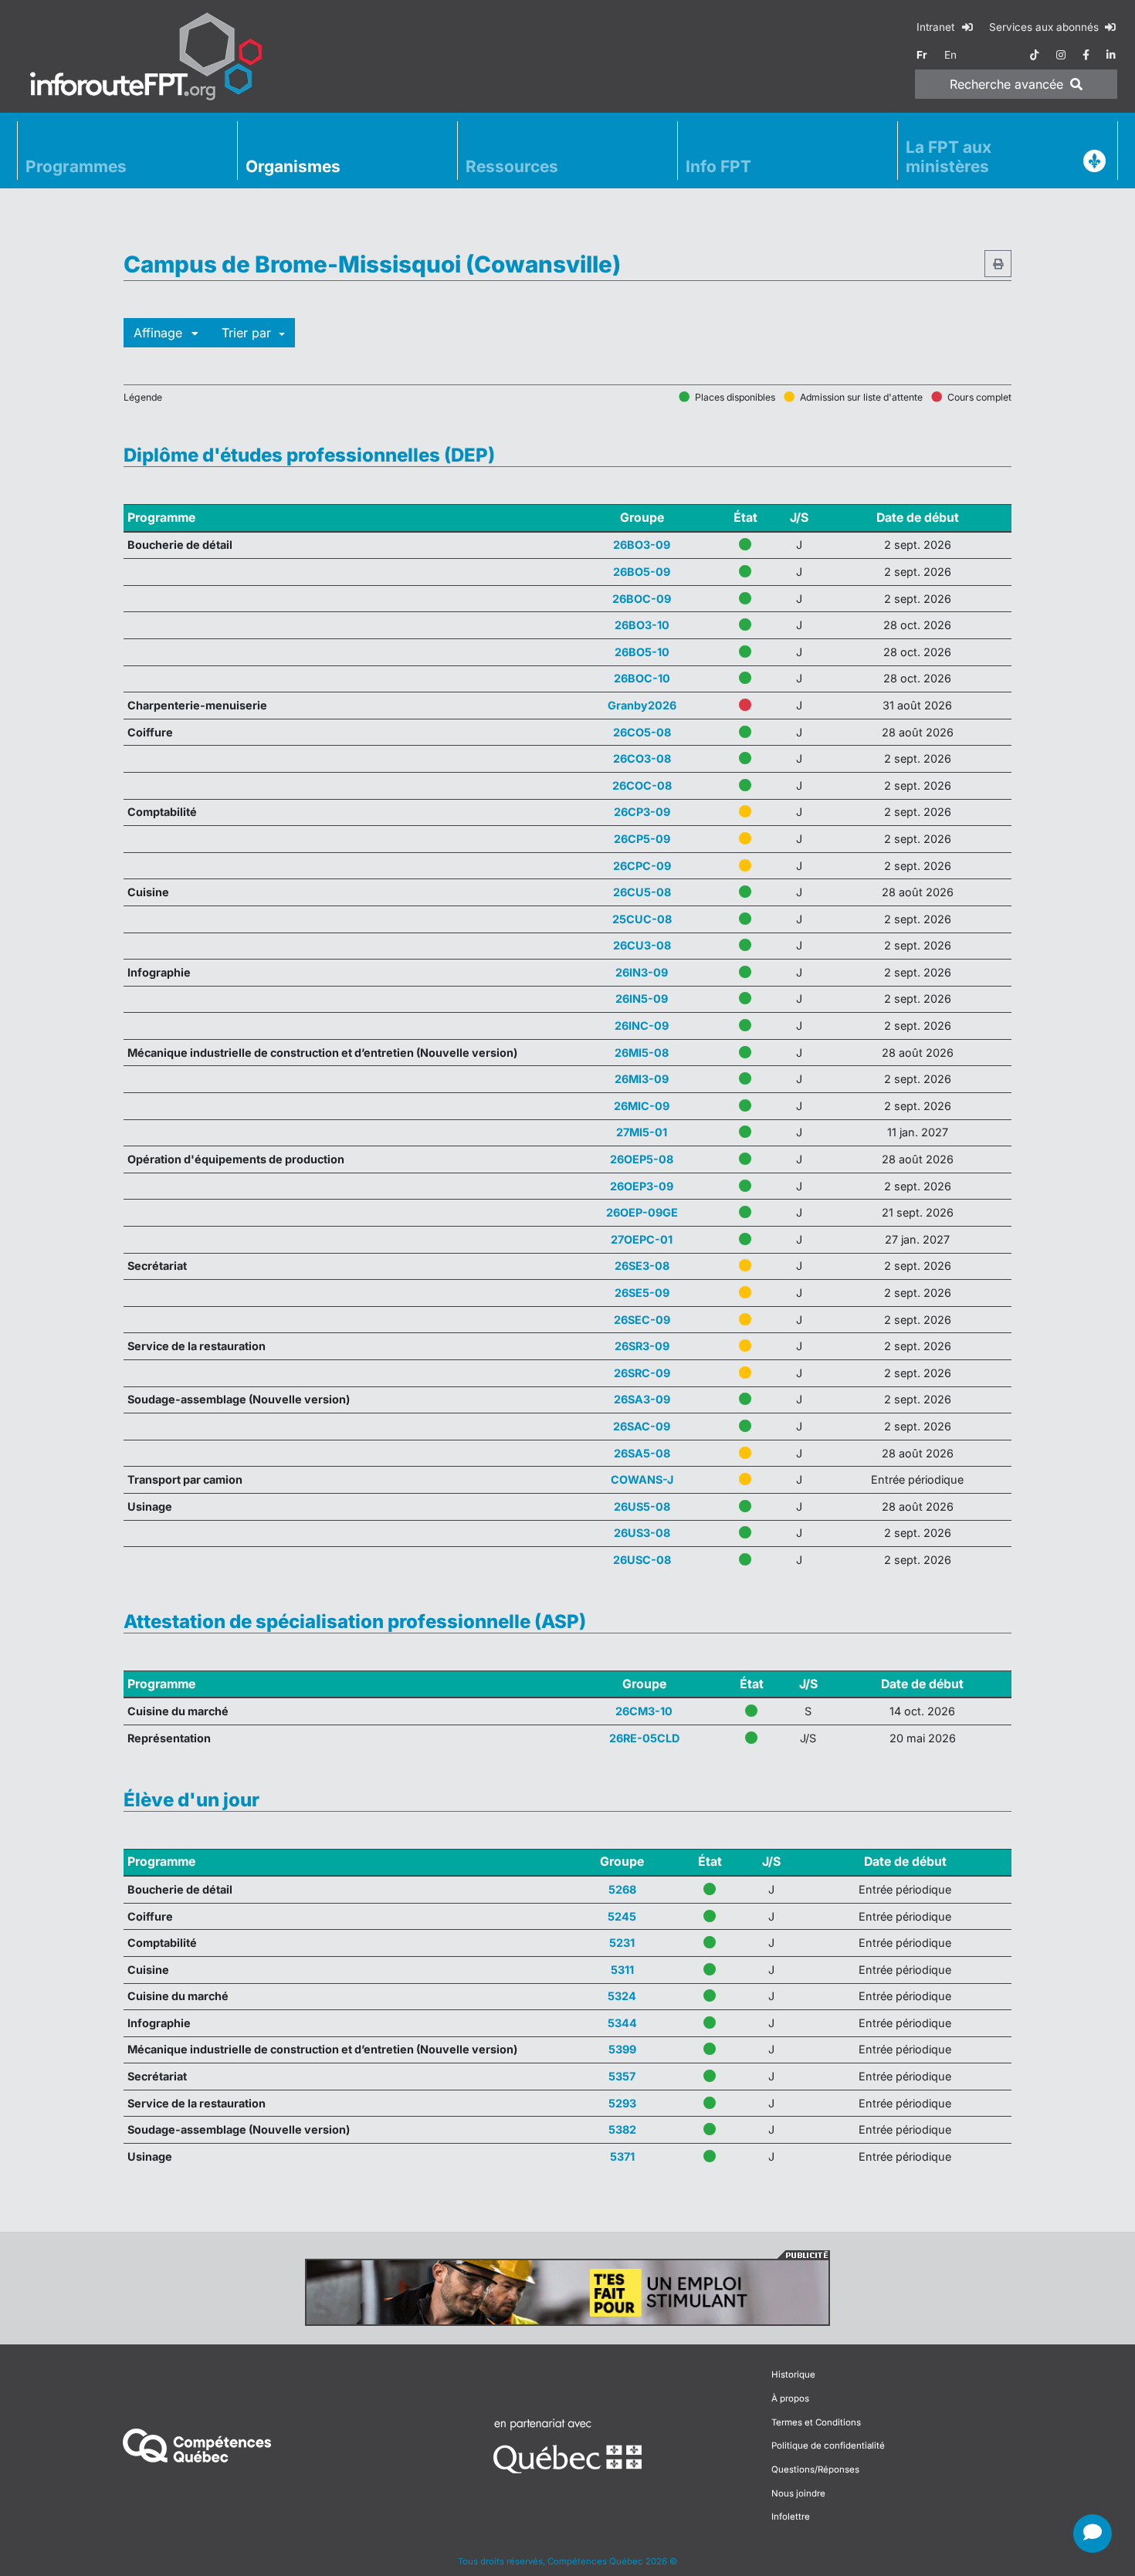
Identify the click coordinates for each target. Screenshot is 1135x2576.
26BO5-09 (642, 572)
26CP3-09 (642, 812)
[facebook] (1086, 55)
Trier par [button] (248, 333)
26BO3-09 (642, 545)
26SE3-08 (642, 1266)
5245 (622, 1916)
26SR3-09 (642, 1346)
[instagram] (1061, 55)
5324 (622, 1996)
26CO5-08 (642, 732)
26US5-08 (642, 1506)
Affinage (160, 333)
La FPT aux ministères (949, 157)
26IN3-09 (642, 972)
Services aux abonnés (1045, 27)
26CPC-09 (642, 866)
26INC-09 (642, 1026)
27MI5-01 (642, 1132)
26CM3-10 (644, 1711)
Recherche (1006, 84)
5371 (622, 2156)
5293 (622, 2103)
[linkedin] (1111, 55)
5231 (622, 1943)
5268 (622, 1889)
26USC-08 (642, 1560)
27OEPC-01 (642, 1239)
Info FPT (718, 166)
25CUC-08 (642, 919)
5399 (622, 2049)
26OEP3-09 (642, 1186)
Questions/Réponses (815, 2405)
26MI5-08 (642, 1053)
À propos (790, 2334)
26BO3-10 (642, 625)
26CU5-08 (642, 892)
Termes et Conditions (816, 2358)
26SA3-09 (642, 1399)
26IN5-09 (642, 999)
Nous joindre (798, 2429)
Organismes (293, 166)
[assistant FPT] (1093, 2534)
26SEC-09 (642, 1320)
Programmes (76, 166)
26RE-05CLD (644, 1738)
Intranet (937, 27)
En (950, 55)
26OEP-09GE (642, 1212)
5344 (622, 2023)
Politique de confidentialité (828, 2381)
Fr (922, 55)
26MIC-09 (642, 1106)
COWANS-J (642, 1479)
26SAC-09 (642, 1426)
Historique (793, 2310)
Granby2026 (642, 705)
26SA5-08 (642, 1453)
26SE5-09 (642, 1293)
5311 (622, 1970)
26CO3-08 (642, 758)
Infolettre (791, 2452)
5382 (622, 2129)
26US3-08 (642, 1533)
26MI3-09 (642, 1079)
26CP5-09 (642, 839)
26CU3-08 (642, 945)
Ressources (512, 166)
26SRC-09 (642, 1373)
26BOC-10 (642, 678)
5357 (622, 2076)
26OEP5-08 (642, 1159)
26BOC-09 (642, 599)
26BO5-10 (642, 652)
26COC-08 (642, 785)
